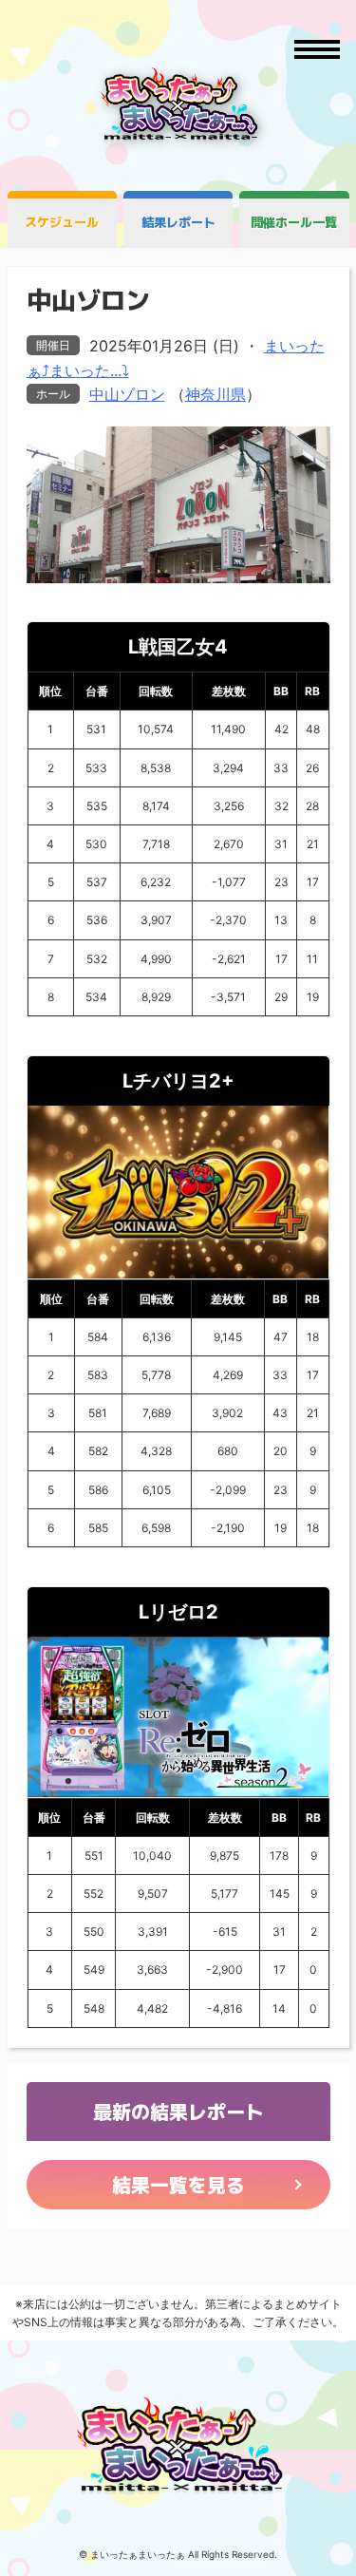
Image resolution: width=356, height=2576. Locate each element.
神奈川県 (215, 394)
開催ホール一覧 (294, 222)
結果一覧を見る (178, 2185)
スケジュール (62, 222)
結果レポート (178, 222)
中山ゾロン (127, 394)
